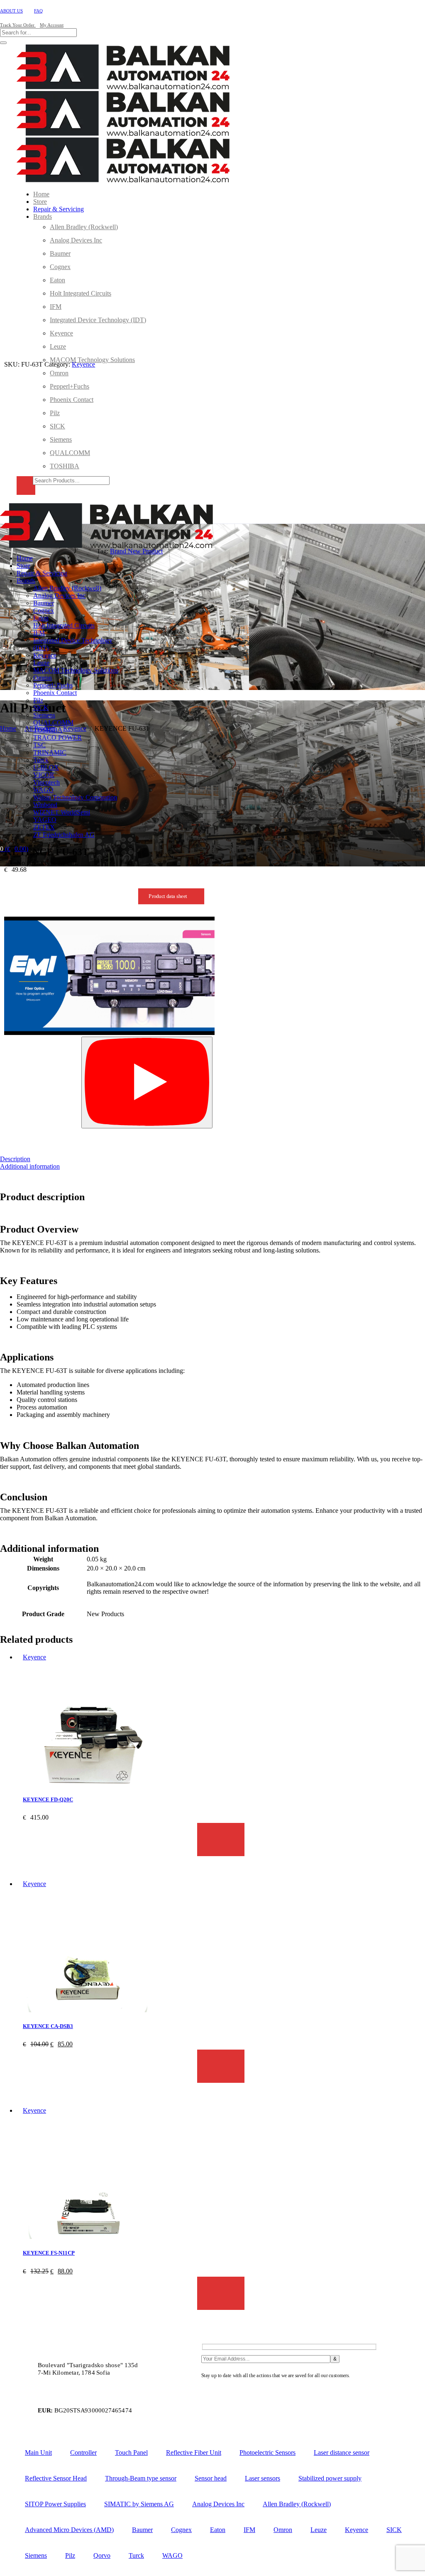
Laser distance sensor (342, 2452)
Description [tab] (15, 1159)
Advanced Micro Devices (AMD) (69, 2530)
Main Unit (38, 2452)
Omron (283, 2530)
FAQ (38, 11)
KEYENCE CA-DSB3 (48, 2026)
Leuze (319, 2530)
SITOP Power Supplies (55, 2504)
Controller (83, 2452)
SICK (394, 2530)
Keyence (83, 364)
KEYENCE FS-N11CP (49, 2253)
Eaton (218, 2530)
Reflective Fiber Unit (194, 2452)
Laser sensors (263, 2478)
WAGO (172, 2555)
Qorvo (102, 2555)
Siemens (36, 2555)
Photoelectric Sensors (267, 2452)
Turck (136, 2555)
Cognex (181, 2530)
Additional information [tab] (30, 1166)
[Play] (147, 1083)
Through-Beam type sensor (141, 2478)
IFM (249, 2530)
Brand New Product (136, 551)
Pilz (70, 2555)
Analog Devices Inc (218, 2504)
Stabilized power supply (330, 2478)
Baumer (142, 2530)
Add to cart (221, 1840)
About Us (11, 11)
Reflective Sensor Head (56, 2478)
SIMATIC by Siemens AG (139, 2504)
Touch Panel (131, 2452)
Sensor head (211, 2478)
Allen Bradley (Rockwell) (297, 2504)
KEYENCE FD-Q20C (48, 1799)
